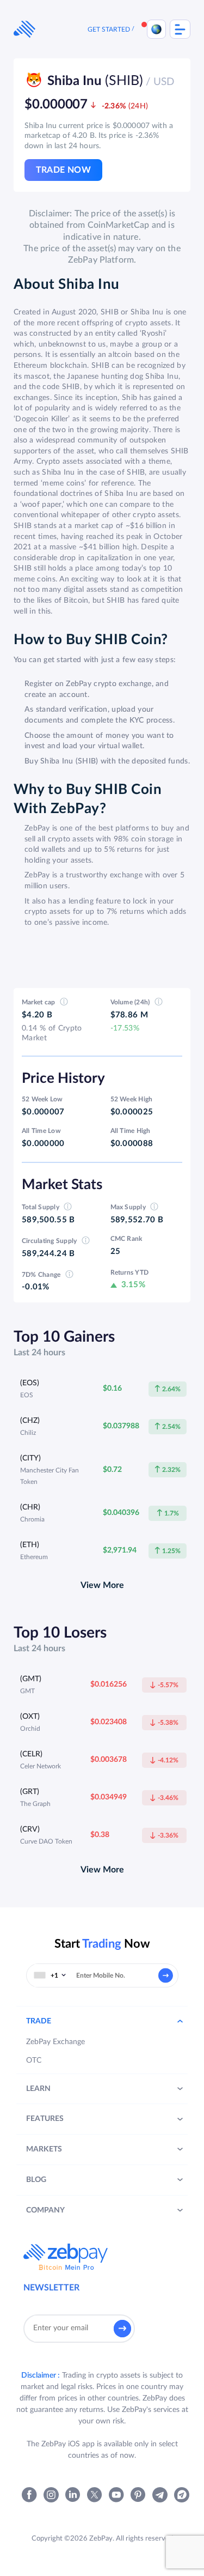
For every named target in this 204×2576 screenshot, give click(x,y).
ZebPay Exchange (55, 2042)
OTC (34, 2060)
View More (102, 1585)
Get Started (109, 29)
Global (156, 29)
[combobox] (50, 1975)
